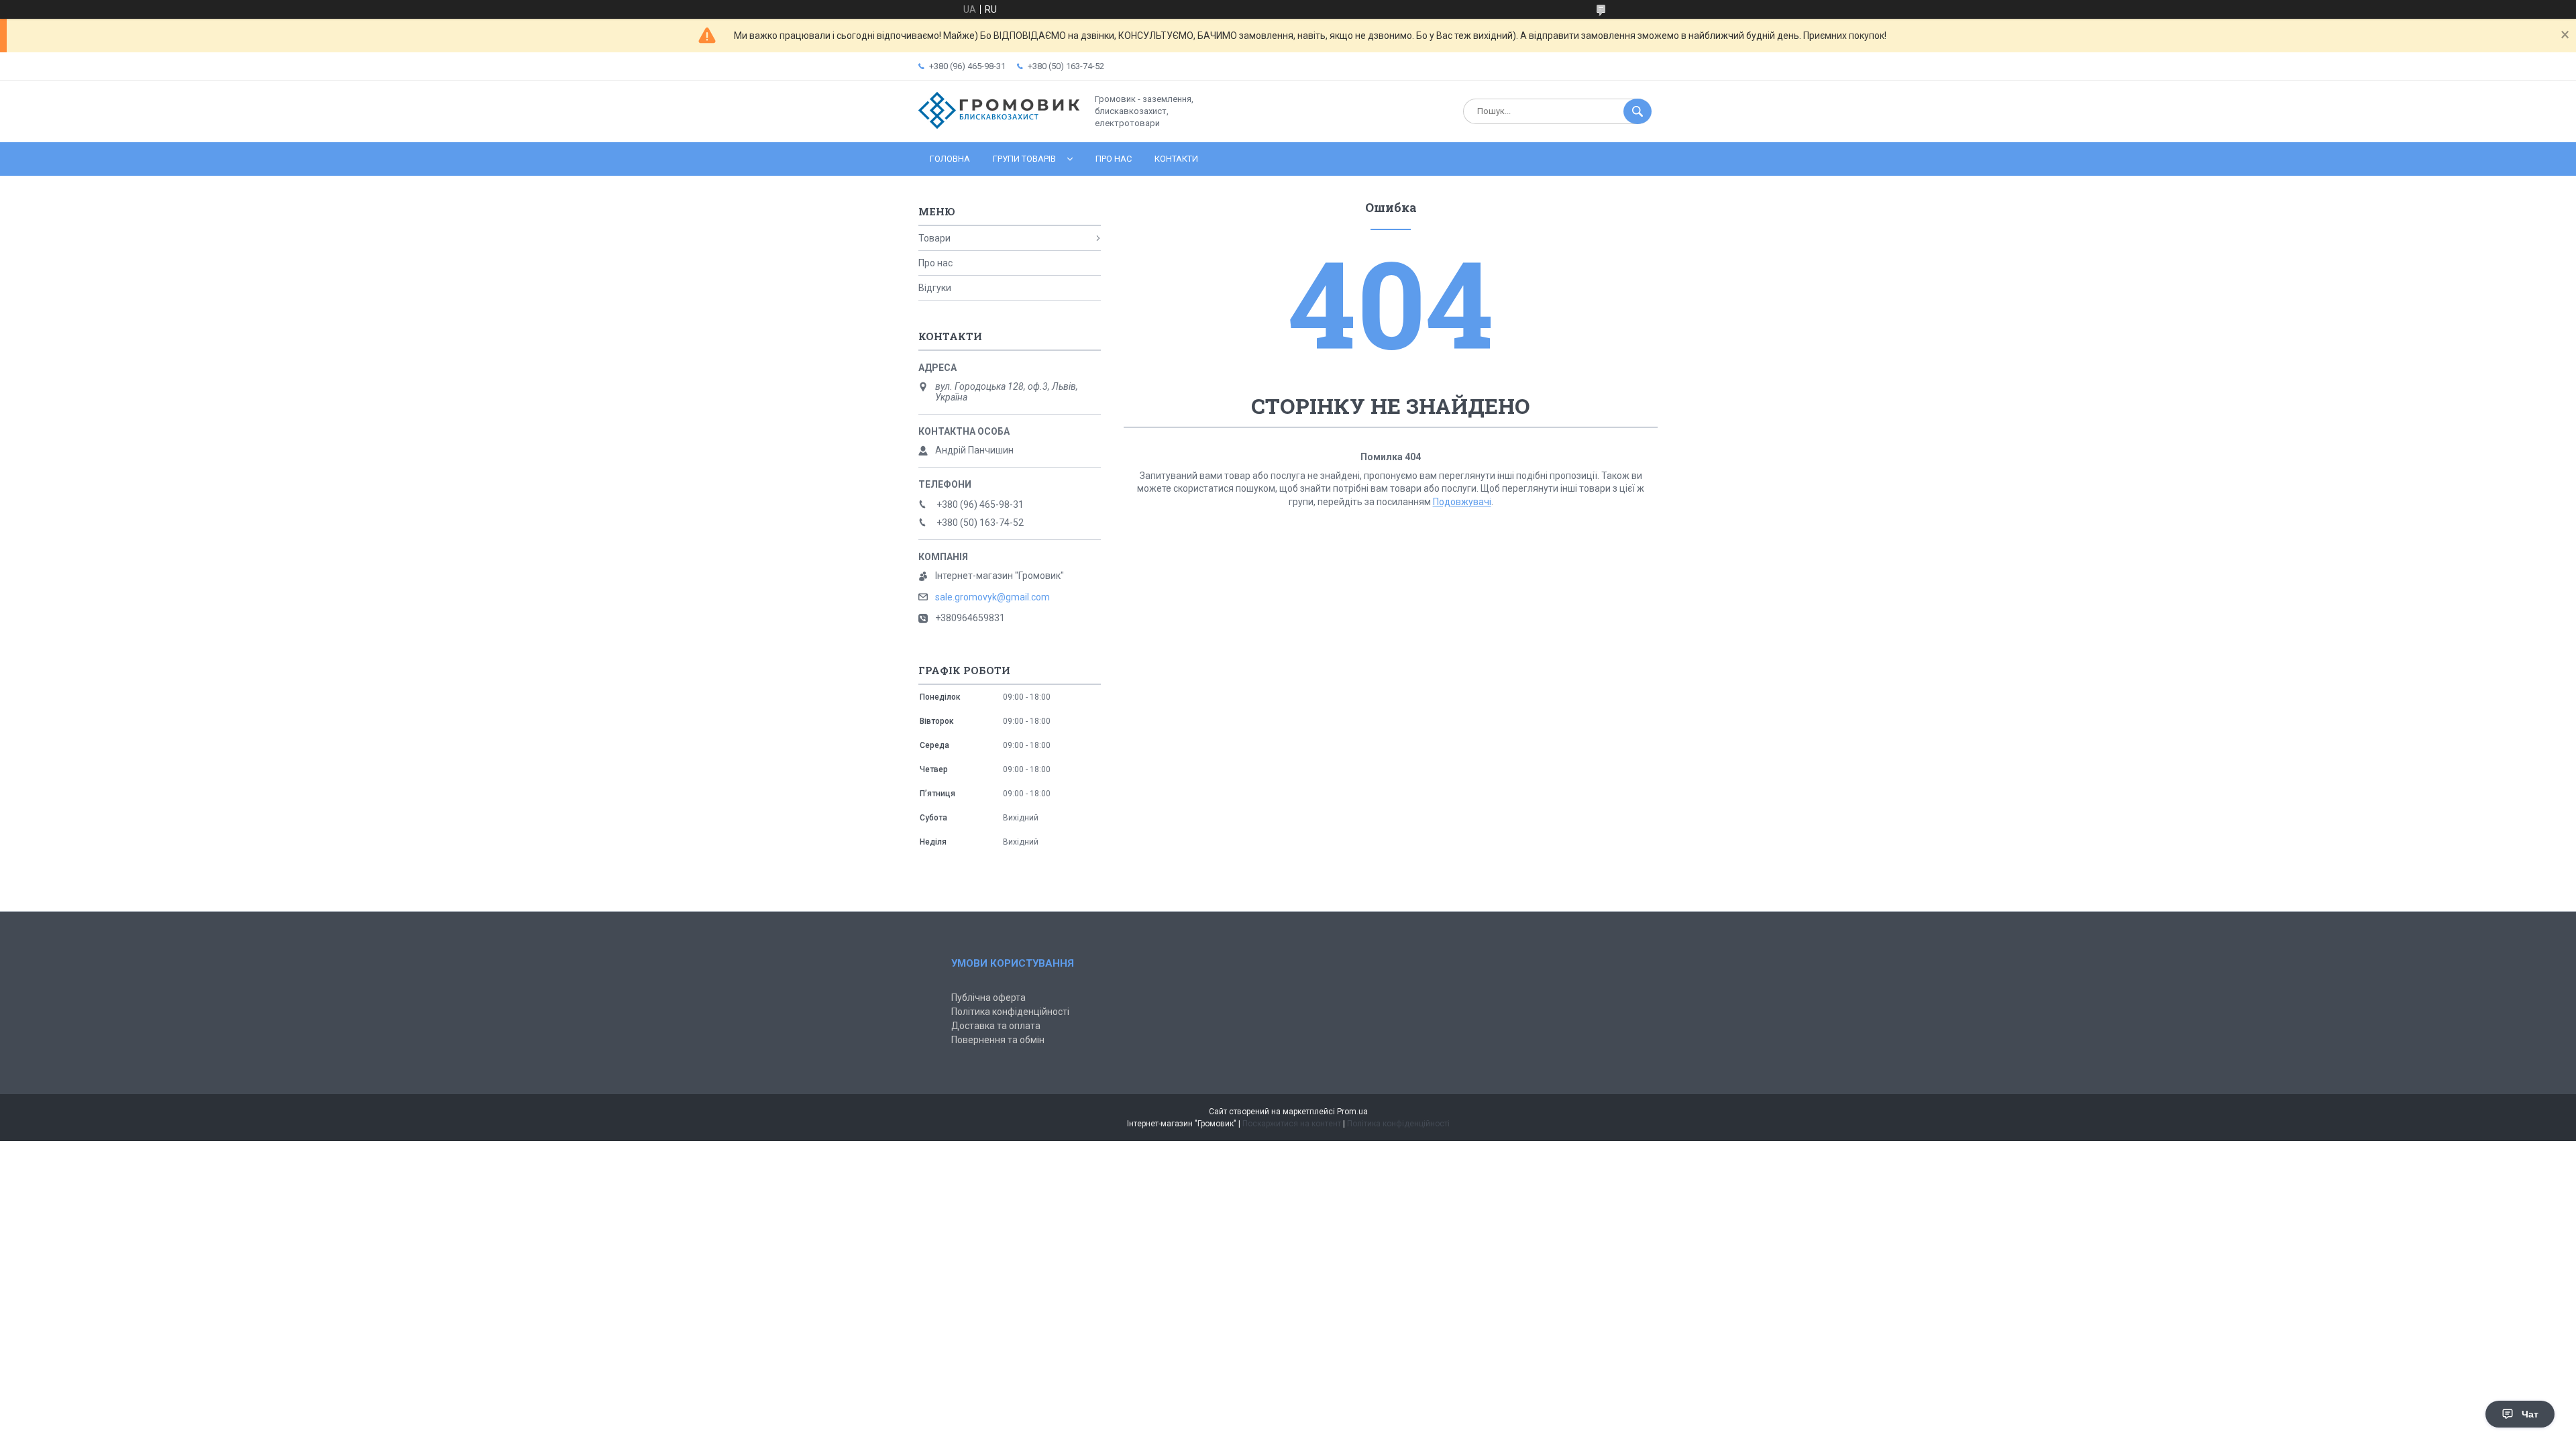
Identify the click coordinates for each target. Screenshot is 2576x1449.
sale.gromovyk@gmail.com (992, 597)
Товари (934, 238)
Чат (2530, 1414)
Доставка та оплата (996, 1026)
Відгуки (935, 288)
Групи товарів (1024, 159)
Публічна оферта (988, 998)
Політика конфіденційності (1010, 1012)
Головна (950, 159)
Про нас (1114, 159)
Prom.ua (1352, 1112)
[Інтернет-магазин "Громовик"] (999, 125)
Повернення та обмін (998, 1040)
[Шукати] (1638, 111)
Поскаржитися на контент (1292, 1124)
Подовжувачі (1462, 502)
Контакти (1176, 159)
